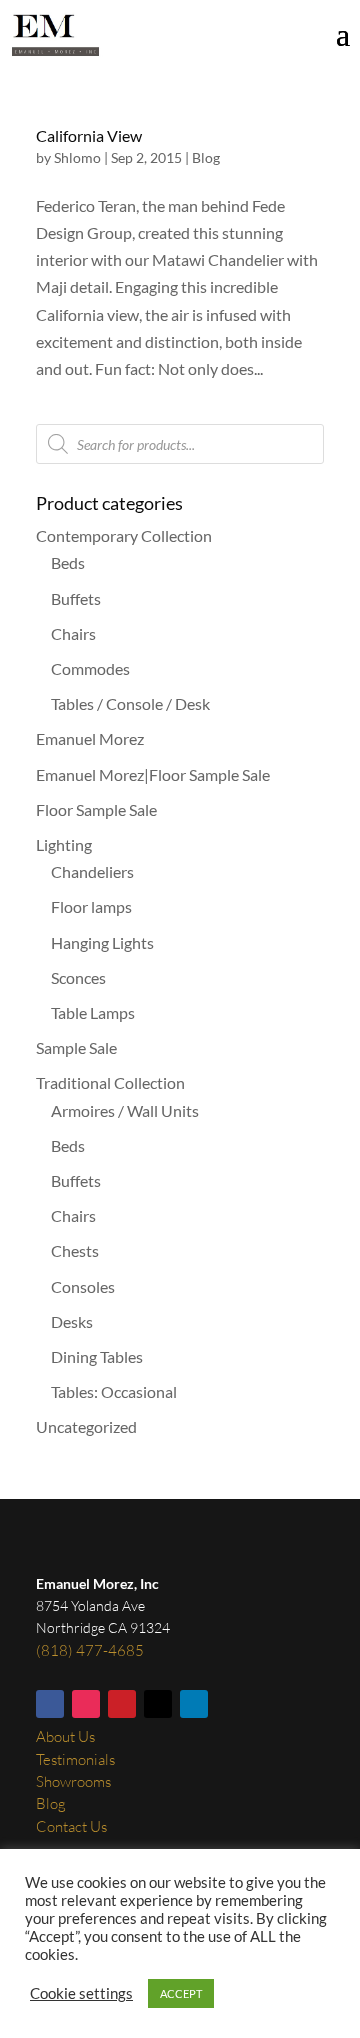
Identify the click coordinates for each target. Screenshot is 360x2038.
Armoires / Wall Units (125, 1110)
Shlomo (77, 157)
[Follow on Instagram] (86, 1704)
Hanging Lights (102, 942)
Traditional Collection (110, 1082)
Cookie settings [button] (81, 1993)
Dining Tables (97, 1356)
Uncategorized (86, 1426)
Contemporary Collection (124, 535)
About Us (65, 1736)
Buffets (76, 598)
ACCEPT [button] (181, 1993)
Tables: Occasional (114, 1391)
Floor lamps (91, 906)
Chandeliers (92, 871)
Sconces (78, 977)
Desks (72, 1321)
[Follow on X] (158, 1704)
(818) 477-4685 (90, 1650)
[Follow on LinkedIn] (194, 1704)
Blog (206, 157)
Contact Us (71, 1826)
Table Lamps (93, 1012)
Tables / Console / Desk (130, 703)
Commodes (90, 668)
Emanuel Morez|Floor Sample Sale (153, 774)
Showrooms (73, 1781)
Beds (68, 562)
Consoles (83, 1286)
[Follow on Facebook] (50, 1704)
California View (89, 135)
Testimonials (75, 1759)
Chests (75, 1250)
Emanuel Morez (90, 738)
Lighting (64, 844)
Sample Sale (76, 1047)
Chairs (73, 633)
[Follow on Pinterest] (122, 1704)
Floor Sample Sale (96, 809)
